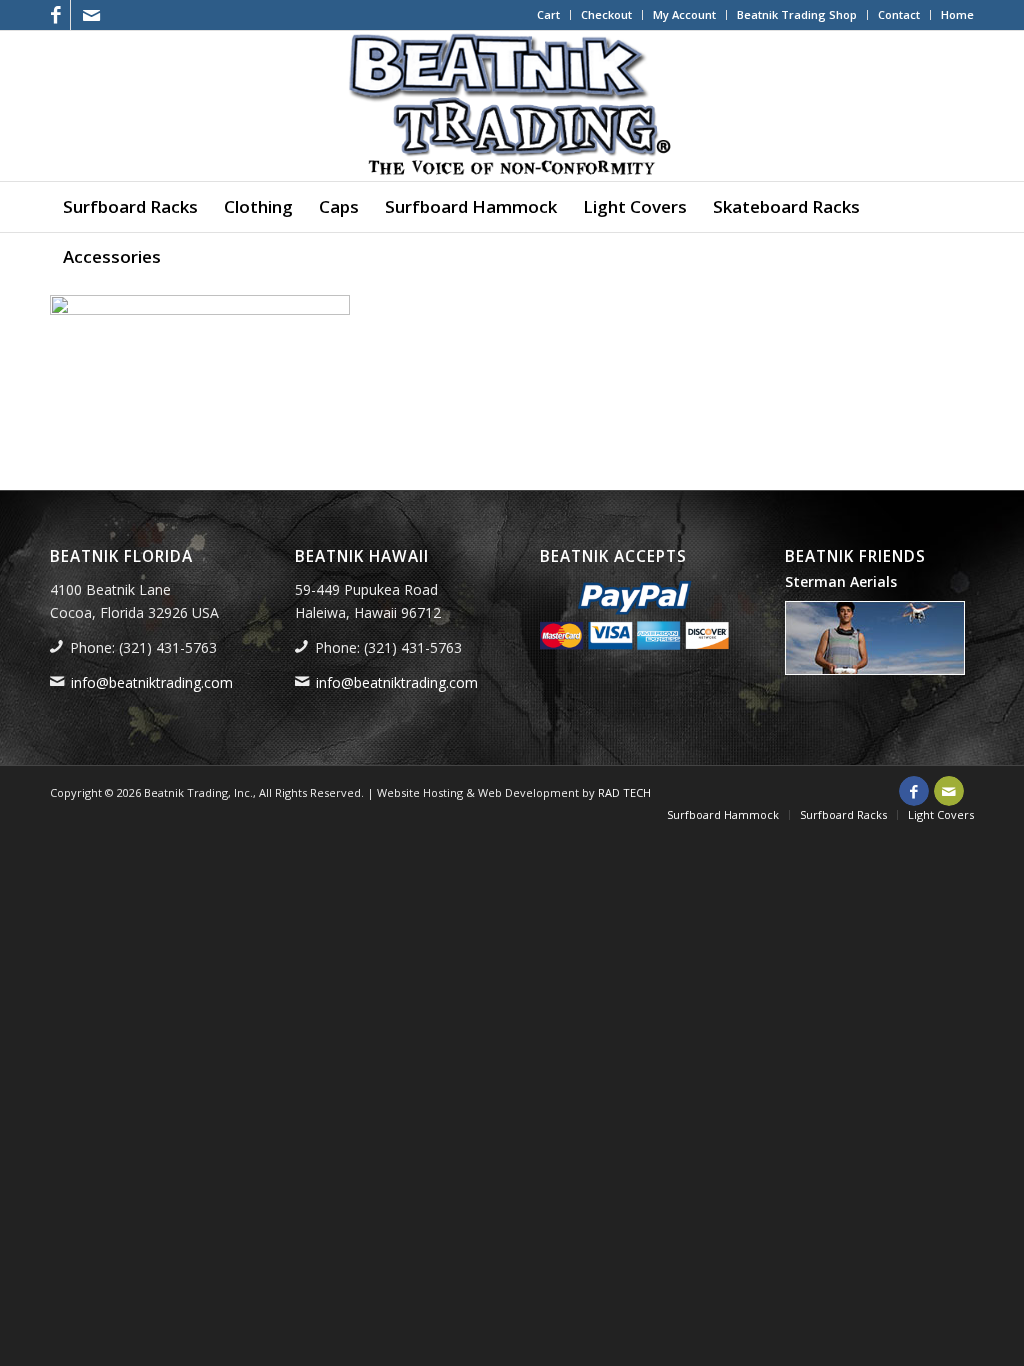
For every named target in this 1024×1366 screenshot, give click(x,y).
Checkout (606, 14)
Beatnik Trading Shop (797, 14)
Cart (548, 14)
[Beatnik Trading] (512, 106)
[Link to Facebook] (55, 15)
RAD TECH (624, 792)
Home (957, 14)
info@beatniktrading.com (152, 682)
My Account (684, 14)
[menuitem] (549, 15)
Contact (899, 14)
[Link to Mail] (91, 15)
